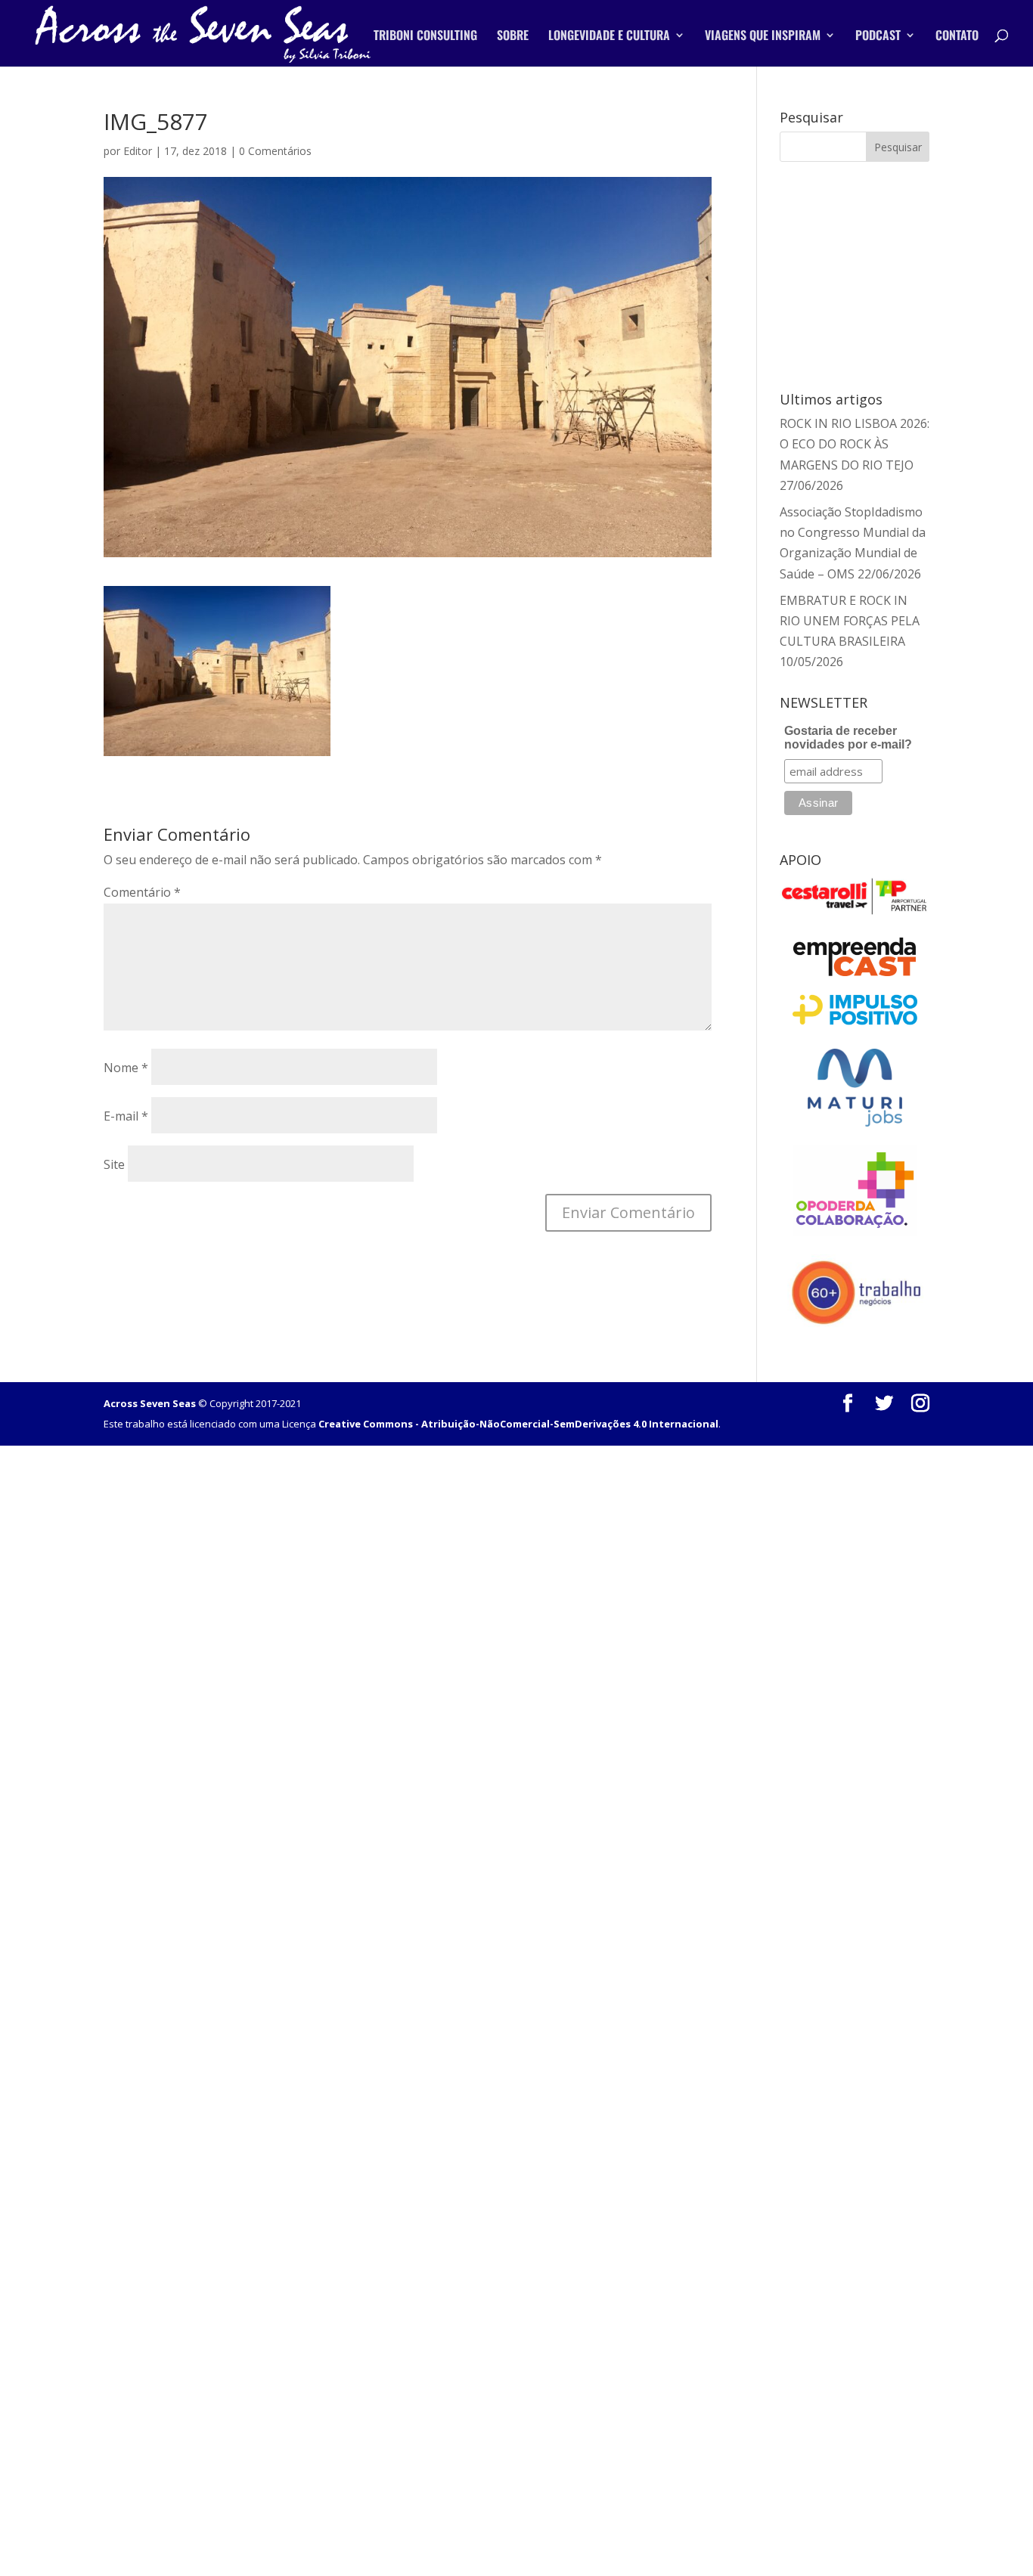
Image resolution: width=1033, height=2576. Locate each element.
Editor (138, 151)
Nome (126, 1068)
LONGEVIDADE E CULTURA (609, 37)
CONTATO (957, 37)
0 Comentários (275, 151)
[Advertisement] (869, 274)
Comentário (142, 892)
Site (114, 1164)
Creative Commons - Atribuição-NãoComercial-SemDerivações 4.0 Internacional (518, 1424)
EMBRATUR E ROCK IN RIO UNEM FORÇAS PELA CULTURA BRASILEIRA (850, 621)
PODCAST (878, 37)
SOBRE (513, 37)
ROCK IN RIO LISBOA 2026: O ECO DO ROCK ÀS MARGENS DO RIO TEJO (855, 444)
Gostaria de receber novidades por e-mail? (848, 738)
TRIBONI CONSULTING (425, 37)
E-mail (126, 1116)
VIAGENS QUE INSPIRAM (763, 37)
